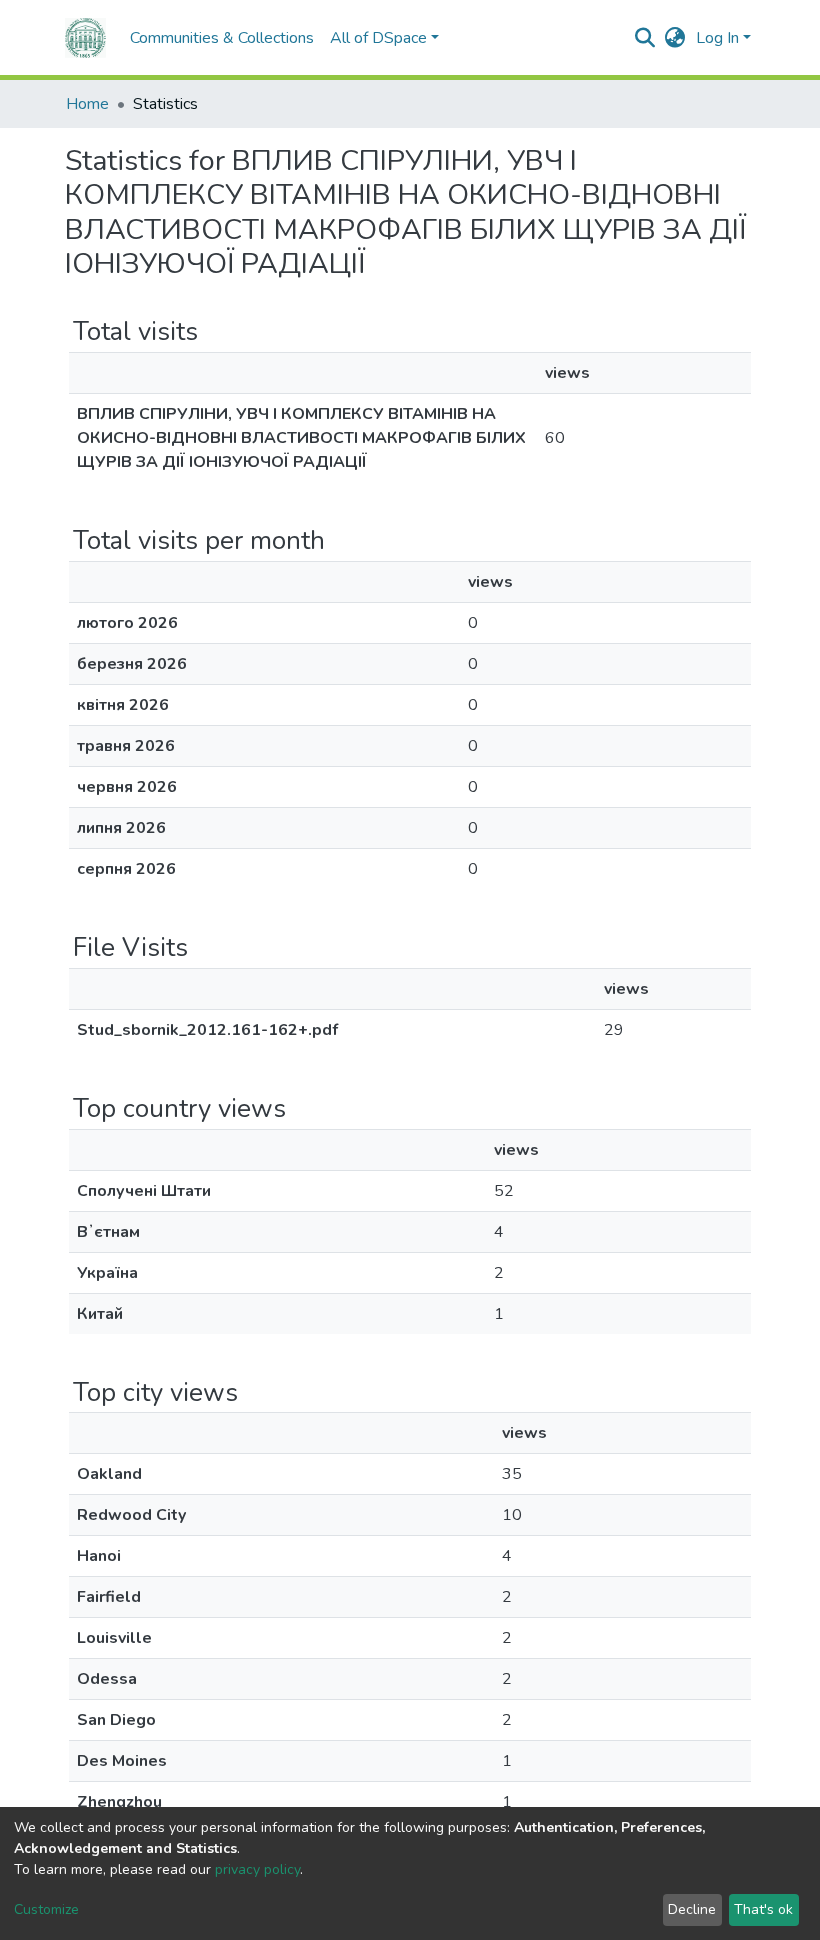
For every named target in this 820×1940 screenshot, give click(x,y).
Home (87, 104)
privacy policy (257, 1869)
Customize (46, 1909)
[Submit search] (645, 38)
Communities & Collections (222, 38)
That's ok (763, 1909)
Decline (692, 1909)
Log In (717, 38)
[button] (675, 38)
